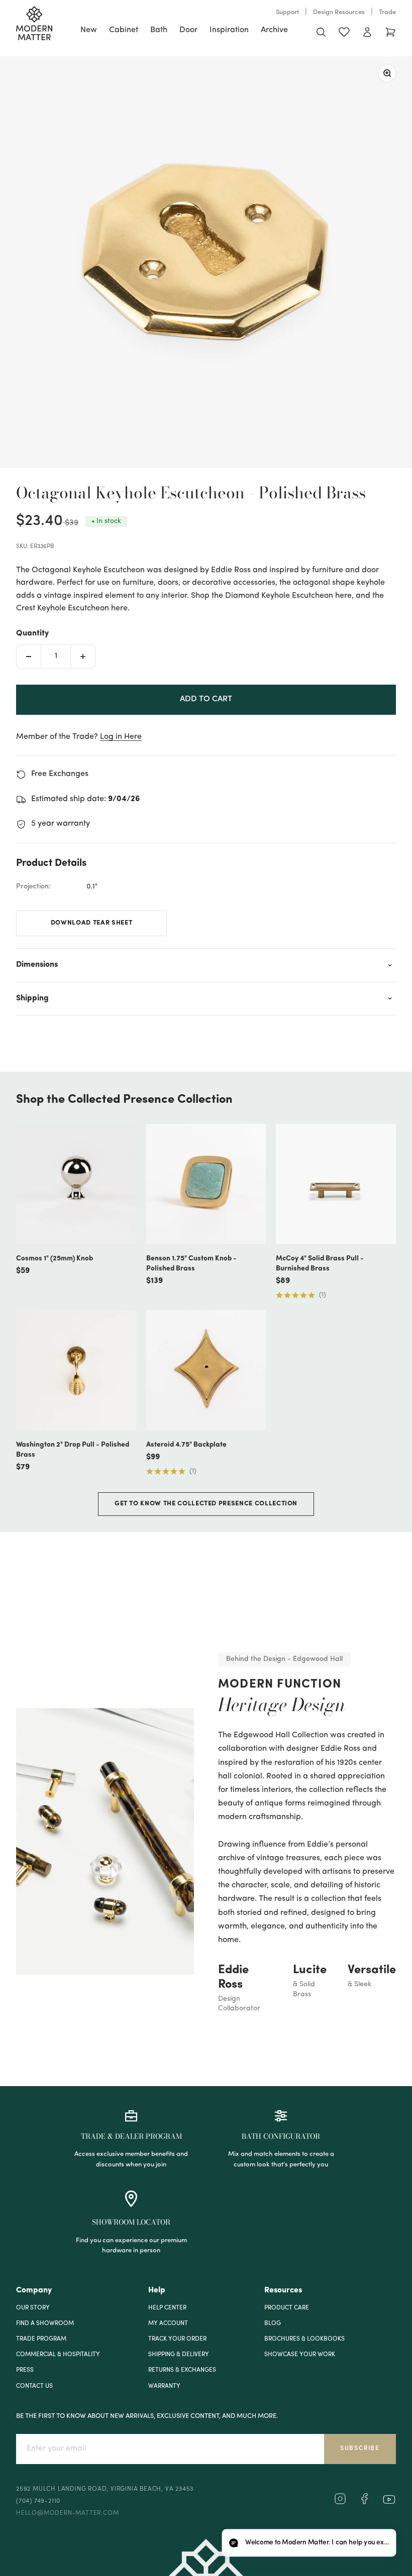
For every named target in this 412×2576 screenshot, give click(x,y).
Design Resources (339, 12)
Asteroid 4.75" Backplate (186, 1445)
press (25, 2370)
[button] (309, 2543)
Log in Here (121, 737)
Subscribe (360, 2449)
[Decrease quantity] (29, 657)
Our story (33, 2308)
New (89, 30)
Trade (387, 12)
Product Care (287, 2308)
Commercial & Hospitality (58, 2355)
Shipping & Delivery (179, 2355)
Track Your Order (177, 2339)
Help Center (167, 2308)
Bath (159, 30)
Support (287, 12)
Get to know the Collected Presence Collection (206, 1504)
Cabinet (124, 30)
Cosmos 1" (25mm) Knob (55, 1259)
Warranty (164, 2386)
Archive (274, 30)
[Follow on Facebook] (364, 2503)
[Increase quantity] (83, 657)
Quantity (32, 633)
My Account (168, 2324)
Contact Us (34, 2386)
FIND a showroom (45, 2324)
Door (188, 30)
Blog (273, 2324)
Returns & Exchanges (182, 2370)
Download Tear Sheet (91, 923)
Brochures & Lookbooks (304, 2339)
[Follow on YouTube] (389, 2499)
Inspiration (229, 30)
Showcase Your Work (300, 2355)
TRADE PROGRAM (41, 2339)
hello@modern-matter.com (67, 2513)
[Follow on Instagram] (340, 2503)
